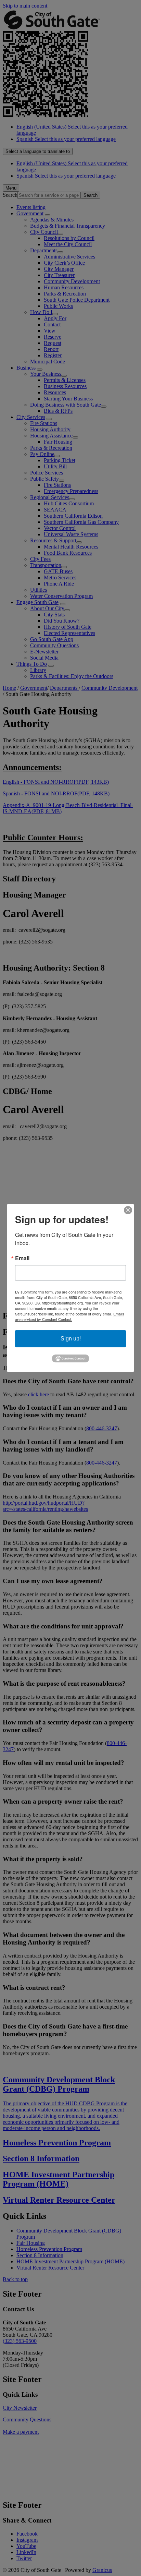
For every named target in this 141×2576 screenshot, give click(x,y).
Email (22, 1258)
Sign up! (71, 1339)
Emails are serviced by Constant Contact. (70, 1316)
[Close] (128, 1210)
